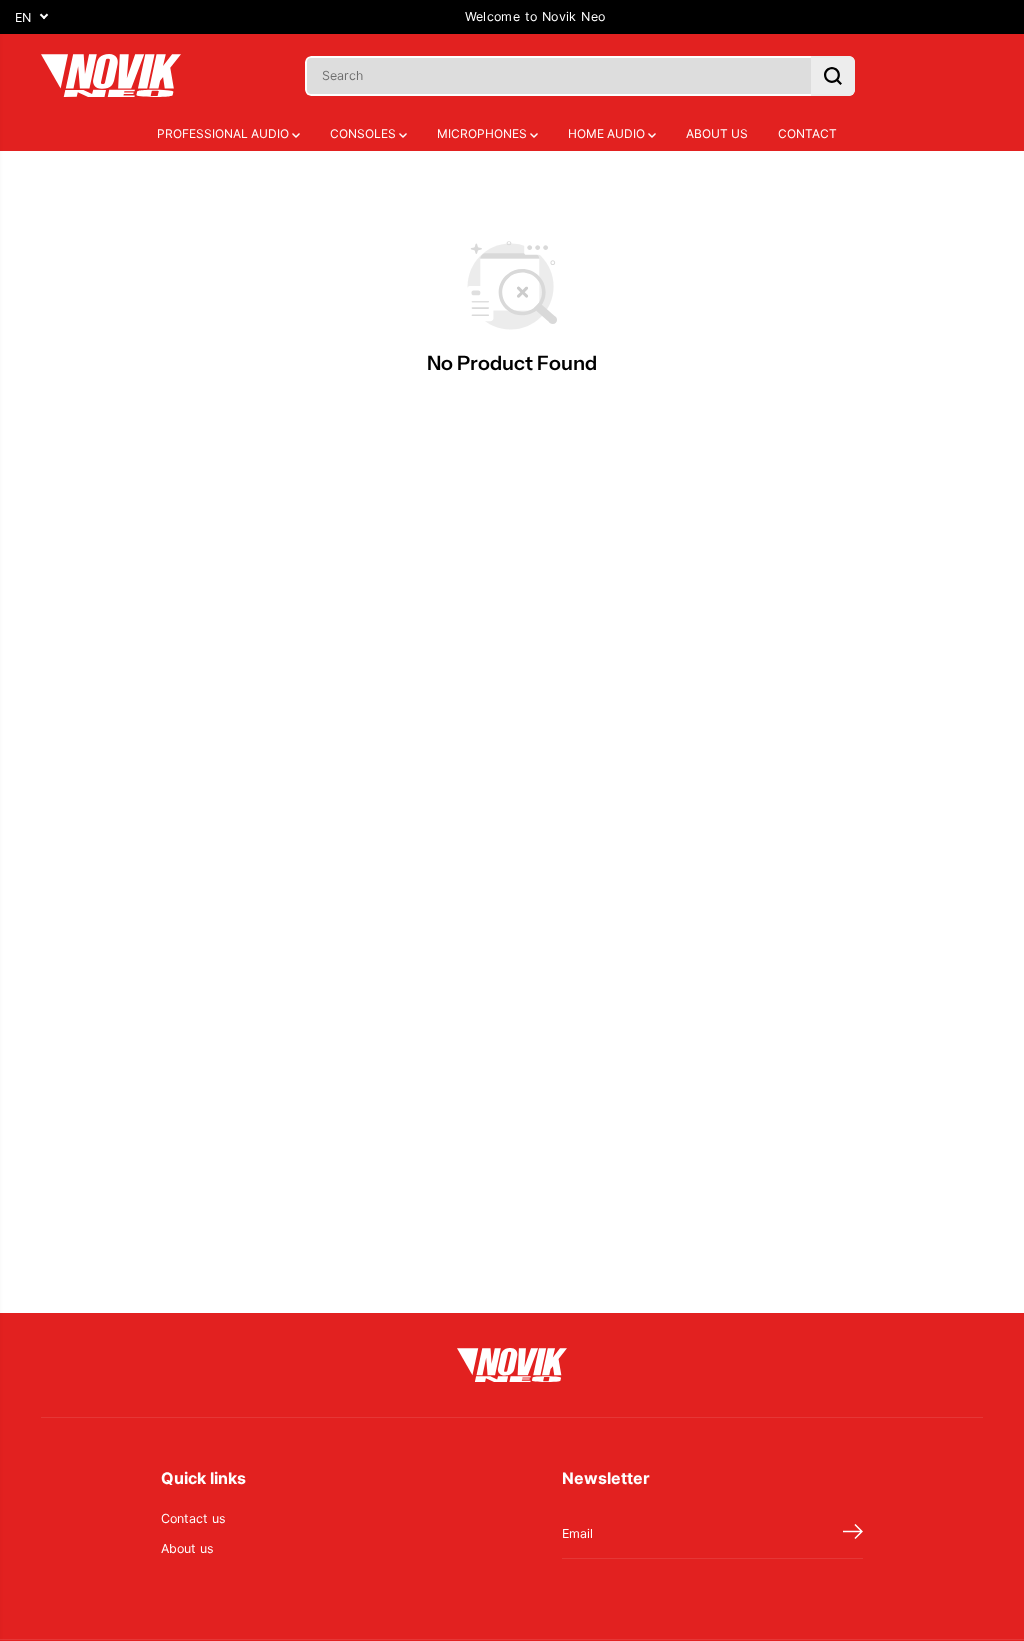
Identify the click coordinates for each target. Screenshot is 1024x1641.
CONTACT (807, 133)
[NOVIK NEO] (111, 75)
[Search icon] (833, 76)
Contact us (193, 1518)
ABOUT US (717, 133)
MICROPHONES (483, 133)
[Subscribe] (853, 1534)
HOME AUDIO (608, 133)
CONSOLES (364, 133)
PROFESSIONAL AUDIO (224, 133)
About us (187, 1548)
